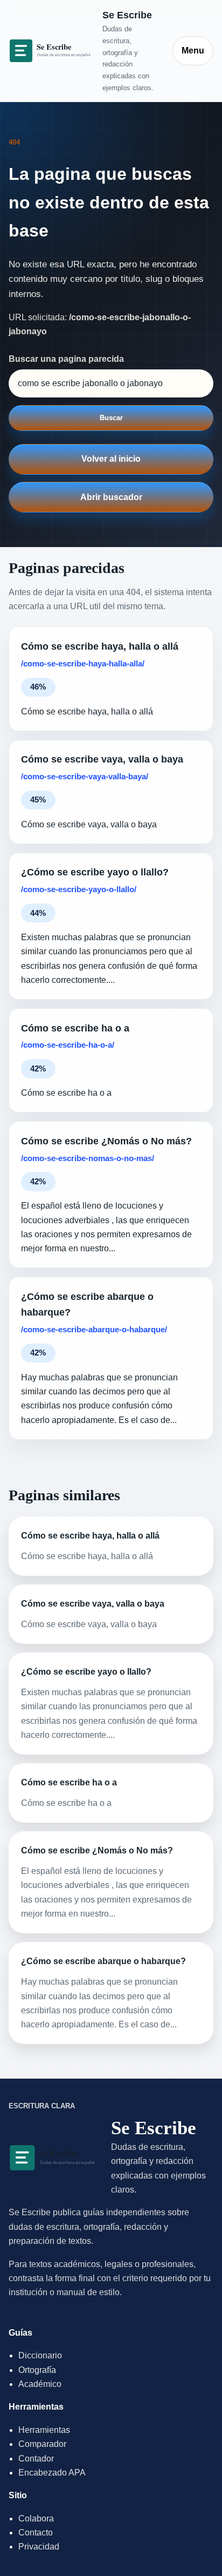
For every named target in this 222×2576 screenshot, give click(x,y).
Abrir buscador (111, 497)
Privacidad (39, 2547)
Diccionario (40, 2355)
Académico (40, 2384)
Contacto (36, 2533)
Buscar (111, 418)
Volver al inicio (111, 459)
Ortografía (37, 2370)
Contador (36, 2459)
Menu (193, 50)
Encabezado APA (52, 2473)
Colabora (36, 2518)
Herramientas (44, 2430)
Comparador (42, 2444)
